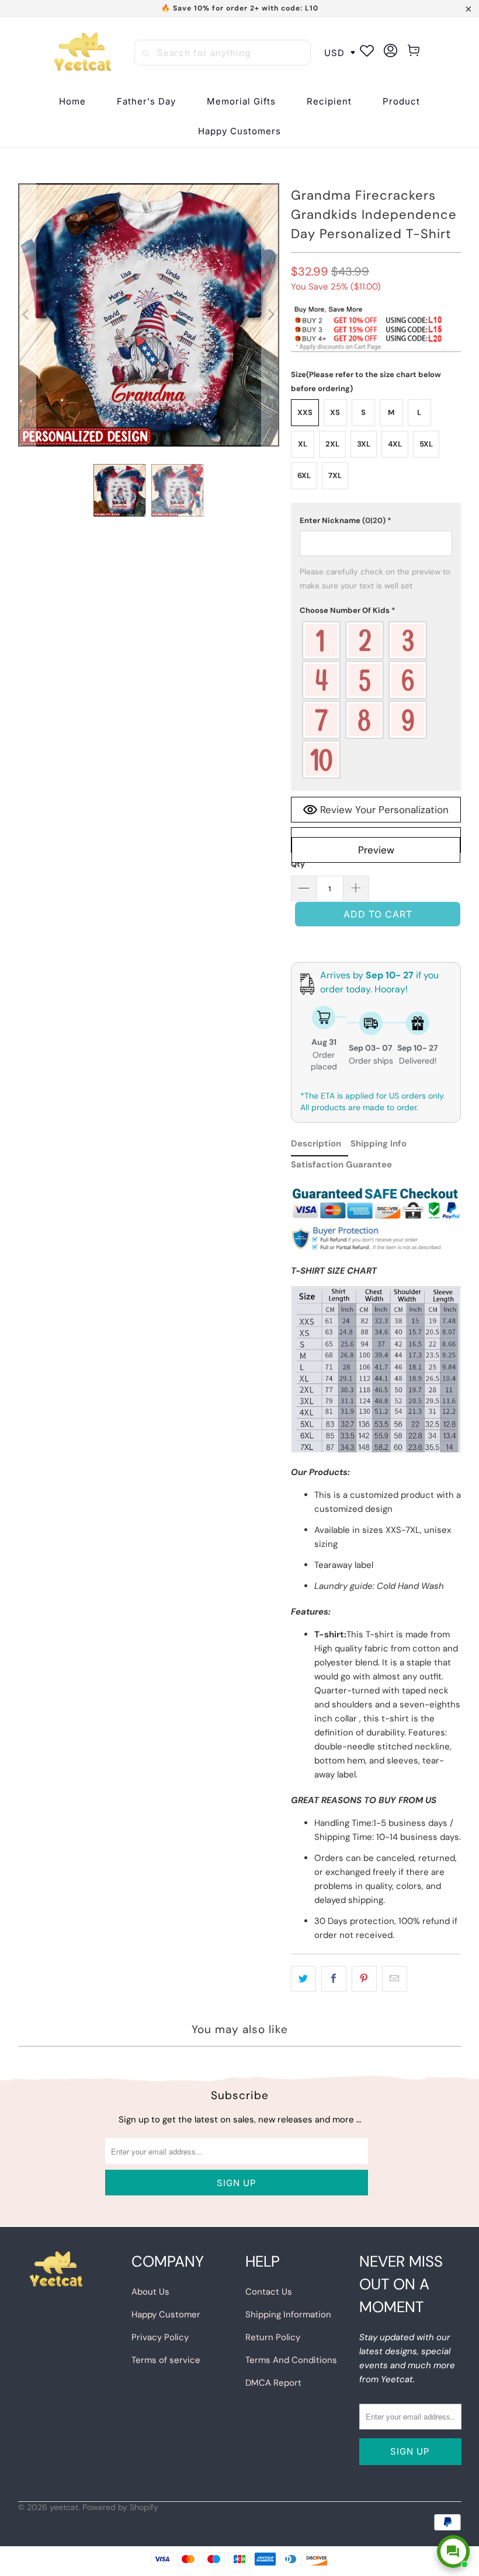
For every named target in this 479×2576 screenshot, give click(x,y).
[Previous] (27, 315)
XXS (305, 412)
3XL (364, 444)
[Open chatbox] (453, 2551)
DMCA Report (273, 2383)
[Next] (270, 315)
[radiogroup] (376, 700)
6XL (304, 475)
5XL (426, 444)
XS (335, 412)
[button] (329, 102)
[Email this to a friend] (395, 1979)
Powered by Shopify (120, 2507)
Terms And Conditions (291, 2360)
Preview (376, 850)
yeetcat (64, 2507)
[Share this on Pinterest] (364, 1979)
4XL (395, 444)
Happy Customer (166, 2314)
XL (303, 444)
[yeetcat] (82, 53)
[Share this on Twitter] (303, 1979)
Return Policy (273, 2337)
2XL (332, 444)
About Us (150, 2292)
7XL (335, 475)
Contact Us (269, 2292)
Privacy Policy (160, 2337)
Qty (298, 864)
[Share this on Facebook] (334, 1979)
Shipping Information (288, 2314)
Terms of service (166, 2360)
